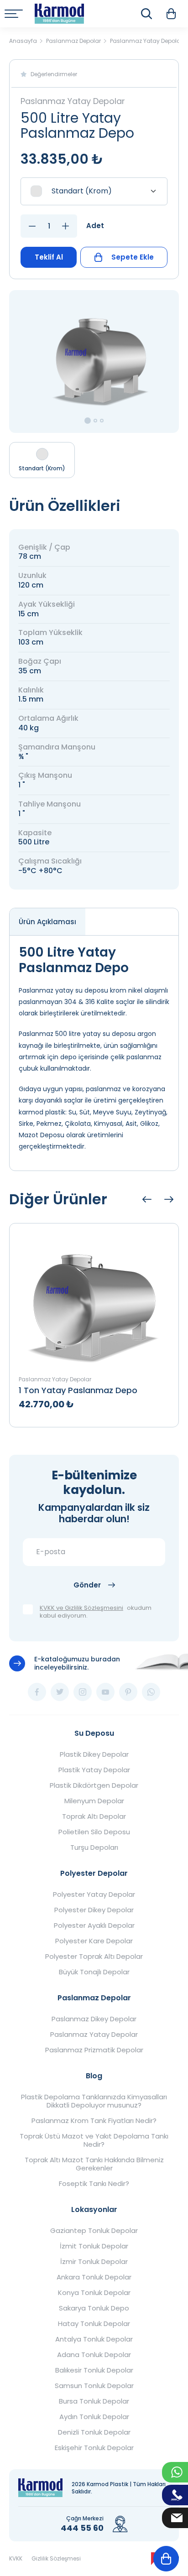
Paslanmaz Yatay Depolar (94, 2035)
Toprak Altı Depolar (94, 1816)
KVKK (16, 2558)
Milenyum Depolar (94, 1801)
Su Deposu (94, 1733)
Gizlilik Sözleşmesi (56, 2558)
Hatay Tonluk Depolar (94, 2324)
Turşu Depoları (94, 1847)
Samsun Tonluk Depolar (94, 2386)
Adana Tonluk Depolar (94, 2355)
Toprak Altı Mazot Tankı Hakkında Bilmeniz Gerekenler (94, 2164)
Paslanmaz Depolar (94, 1998)
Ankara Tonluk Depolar (94, 2277)
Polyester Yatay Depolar (94, 1894)
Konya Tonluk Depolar (94, 2293)
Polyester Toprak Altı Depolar (94, 1957)
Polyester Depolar (94, 1873)
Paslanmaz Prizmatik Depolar (94, 2050)
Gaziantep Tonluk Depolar (94, 2231)
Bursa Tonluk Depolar (94, 2401)
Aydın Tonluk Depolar (94, 2417)
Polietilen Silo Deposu (94, 1832)
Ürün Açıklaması (47, 922)
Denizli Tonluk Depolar (94, 2432)
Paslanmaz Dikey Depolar (94, 2019)
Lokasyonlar (94, 2209)
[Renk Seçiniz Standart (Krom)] (94, 191)
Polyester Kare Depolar (94, 1941)
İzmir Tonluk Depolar (94, 2262)
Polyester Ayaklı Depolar (94, 1925)
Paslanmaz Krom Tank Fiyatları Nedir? (94, 2121)
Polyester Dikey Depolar (94, 1910)
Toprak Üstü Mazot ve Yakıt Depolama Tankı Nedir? (94, 2140)
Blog (94, 2076)
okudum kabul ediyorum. (96, 1612)
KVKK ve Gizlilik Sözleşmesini (81, 1608)
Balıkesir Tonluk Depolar (94, 2370)
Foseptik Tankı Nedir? (94, 2184)
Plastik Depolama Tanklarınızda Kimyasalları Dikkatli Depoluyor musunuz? (94, 2101)
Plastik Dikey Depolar (94, 1754)
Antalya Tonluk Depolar (94, 2339)
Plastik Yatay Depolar (94, 1770)
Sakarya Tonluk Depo (94, 2308)
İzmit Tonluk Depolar (94, 2246)
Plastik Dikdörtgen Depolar (94, 1785)
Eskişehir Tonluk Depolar (94, 2448)
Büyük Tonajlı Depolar (94, 1972)
